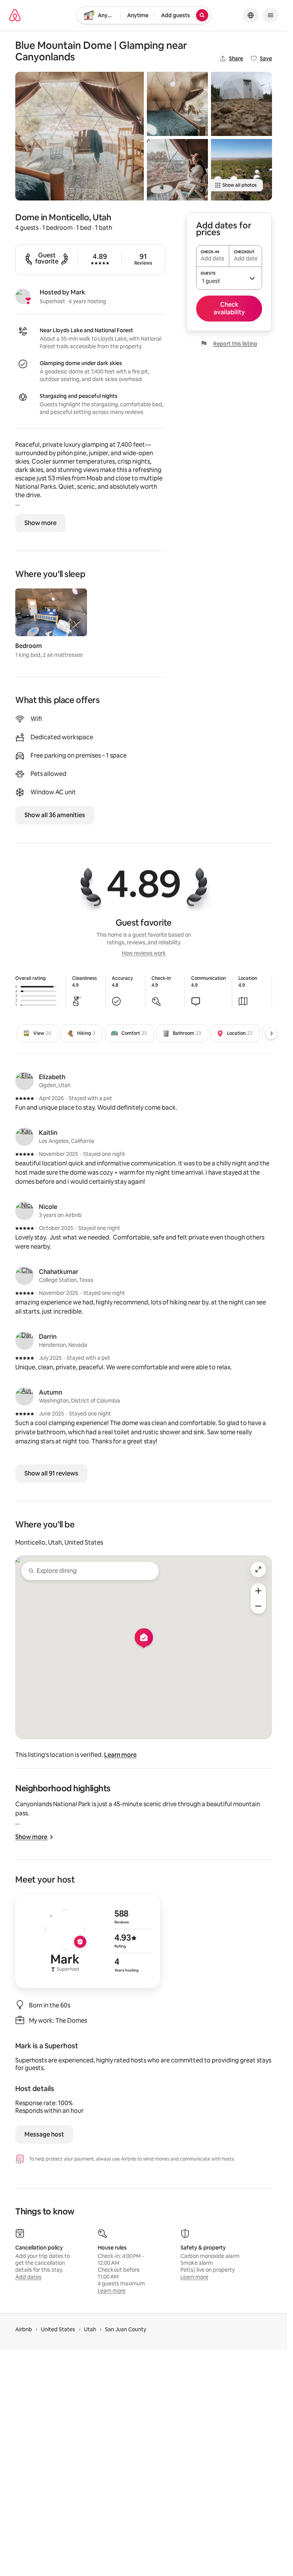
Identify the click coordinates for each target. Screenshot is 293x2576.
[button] (229, 278)
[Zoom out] (258, 1606)
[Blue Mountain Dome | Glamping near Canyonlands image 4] (241, 104)
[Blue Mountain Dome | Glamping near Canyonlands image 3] (177, 170)
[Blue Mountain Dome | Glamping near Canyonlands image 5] (241, 170)
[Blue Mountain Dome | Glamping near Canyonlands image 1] (80, 136)
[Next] (271, 1033)
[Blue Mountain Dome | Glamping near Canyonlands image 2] (177, 104)
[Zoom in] (258, 1591)
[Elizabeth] (24, 1081)
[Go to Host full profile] (88, 1941)
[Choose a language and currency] (251, 15)
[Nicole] (24, 1211)
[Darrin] (24, 1341)
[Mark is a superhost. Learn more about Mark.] (23, 296)
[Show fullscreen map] (258, 1569)
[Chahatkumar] (24, 1276)
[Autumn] (24, 1396)
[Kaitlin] (24, 1137)
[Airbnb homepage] (15, 15)
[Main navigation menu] (270, 15)
